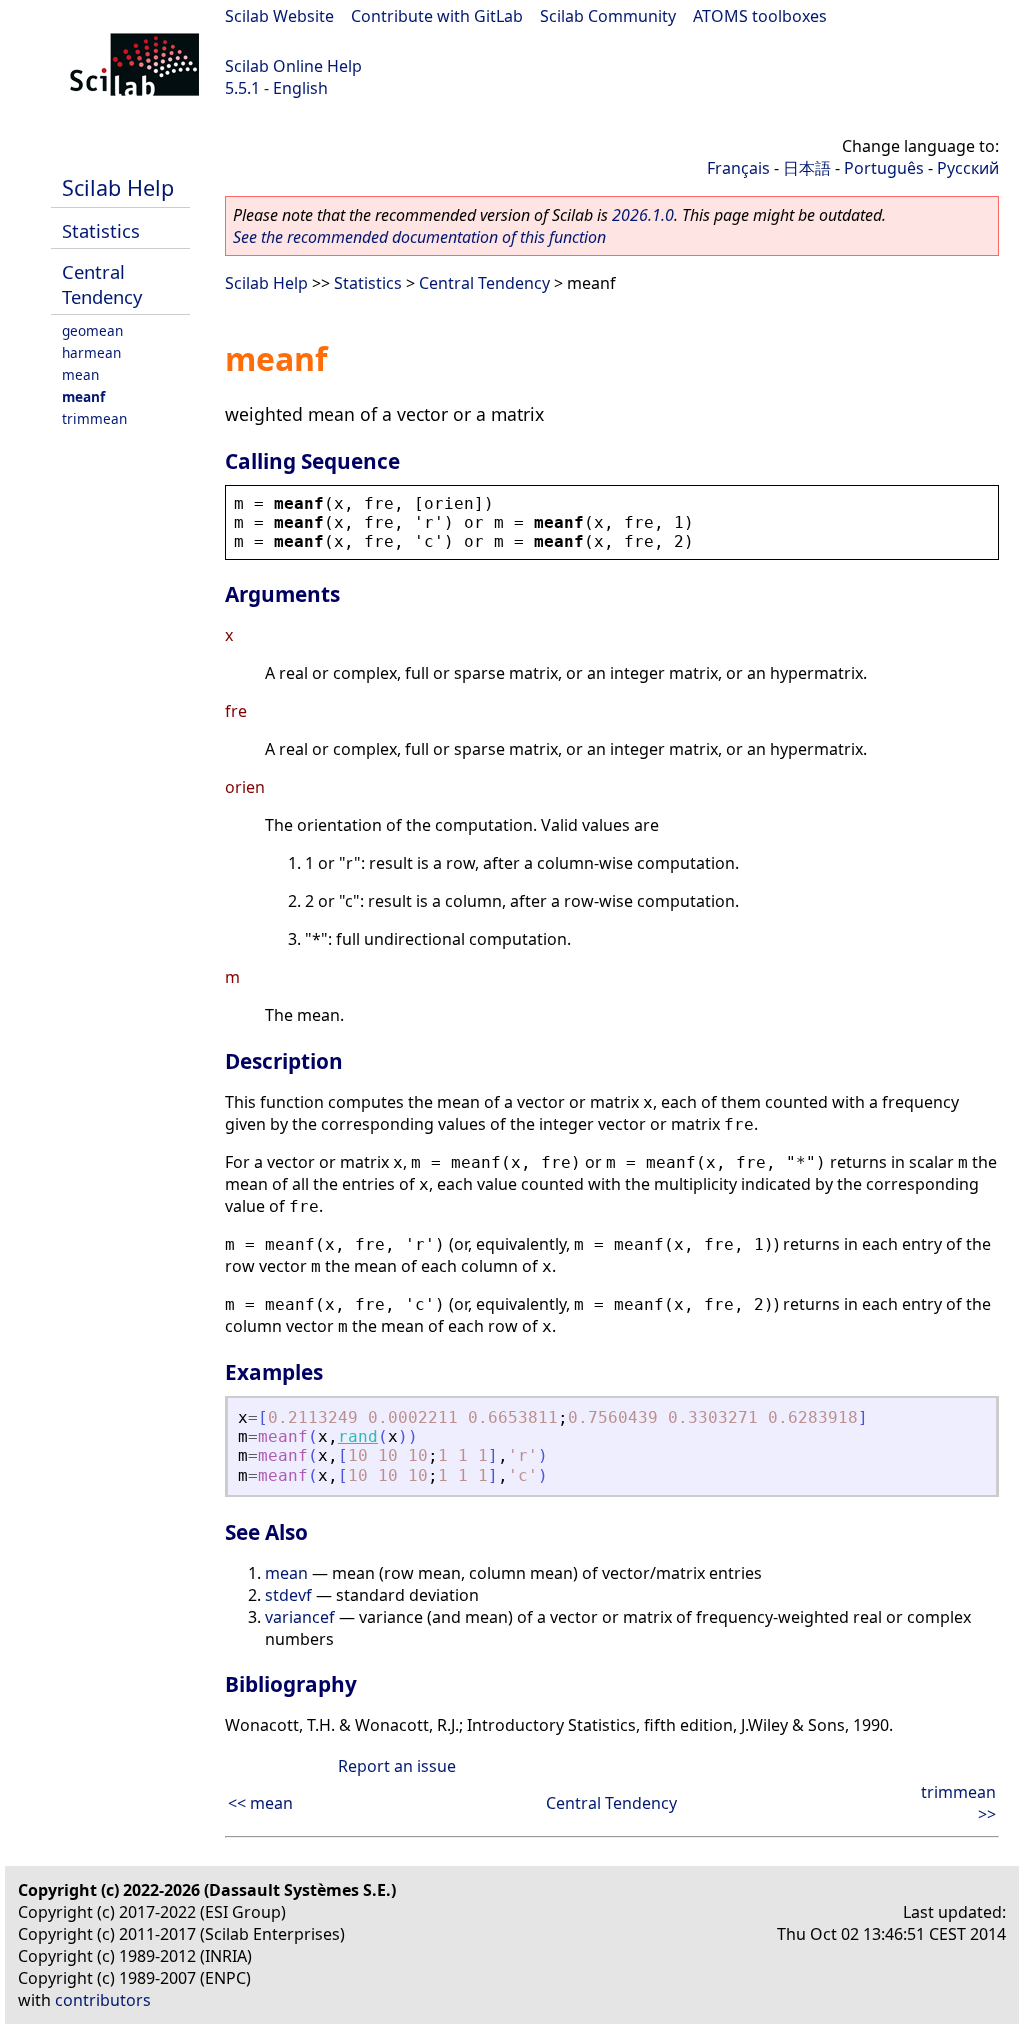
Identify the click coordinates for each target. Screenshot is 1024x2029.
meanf (83, 396)
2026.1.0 (643, 215)
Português (884, 168)
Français (738, 168)
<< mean (260, 1803)
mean (80, 374)
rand (358, 1436)
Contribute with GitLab (437, 16)
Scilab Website (279, 16)
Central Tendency (102, 284)
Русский (968, 168)
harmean (91, 352)
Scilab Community (608, 16)
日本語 (807, 168)
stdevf (288, 1595)
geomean (92, 330)
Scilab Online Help (293, 66)
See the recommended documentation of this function (419, 237)
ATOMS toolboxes (760, 16)
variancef (300, 1617)
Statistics (101, 230)
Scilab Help (118, 187)
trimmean (94, 418)
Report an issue (397, 1766)
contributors (103, 2000)
